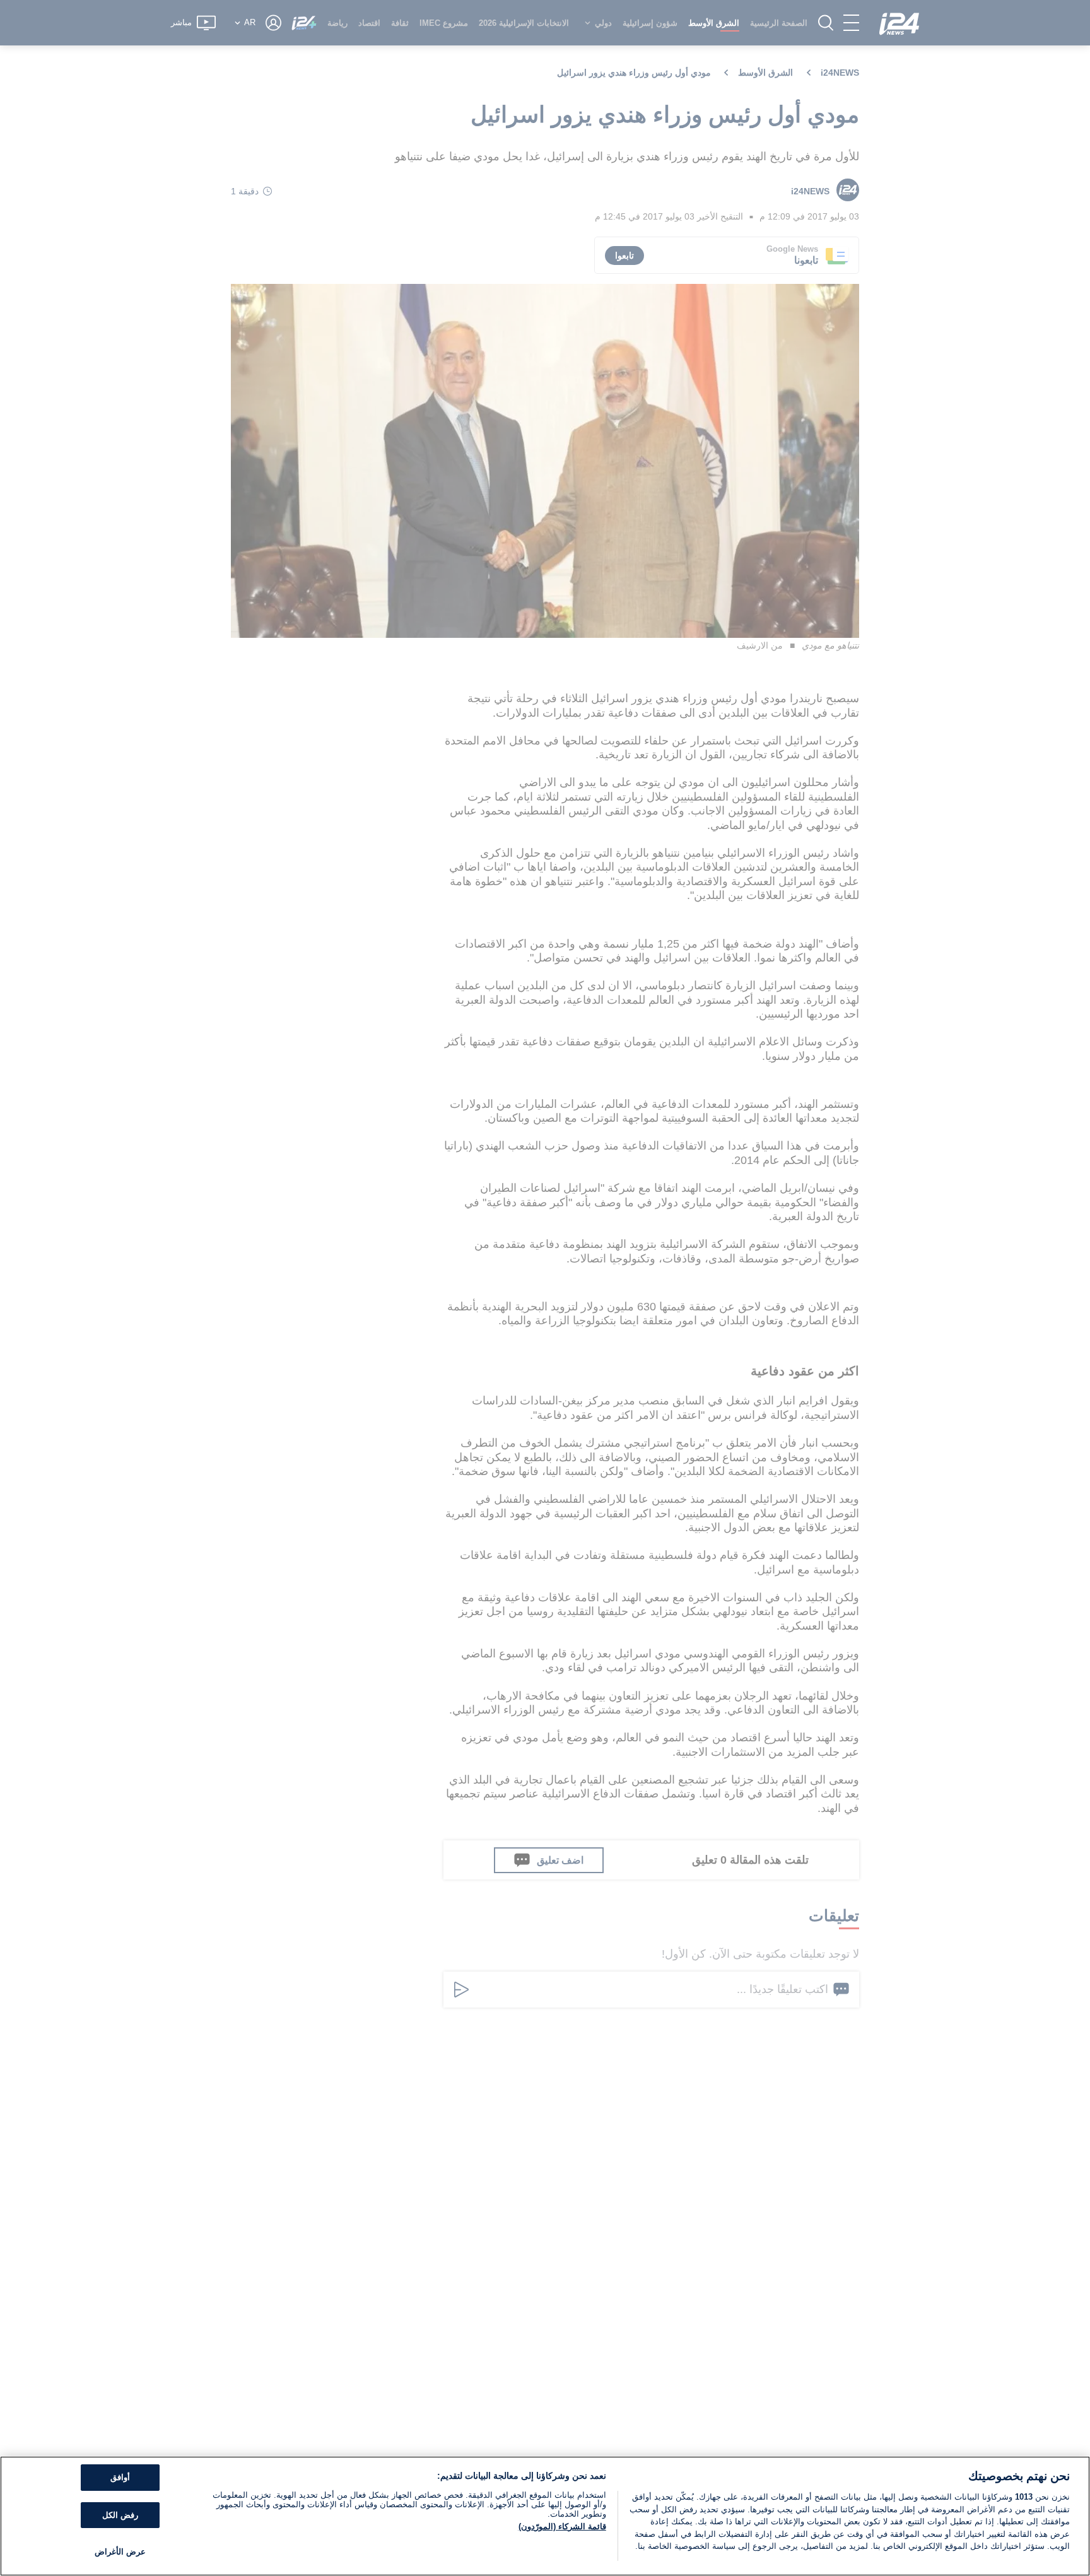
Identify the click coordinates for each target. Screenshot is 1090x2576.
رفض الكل (120, 2515)
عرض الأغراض (120, 2552)
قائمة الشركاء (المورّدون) (562, 2526)
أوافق (120, 2477)
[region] (545, 2516)
